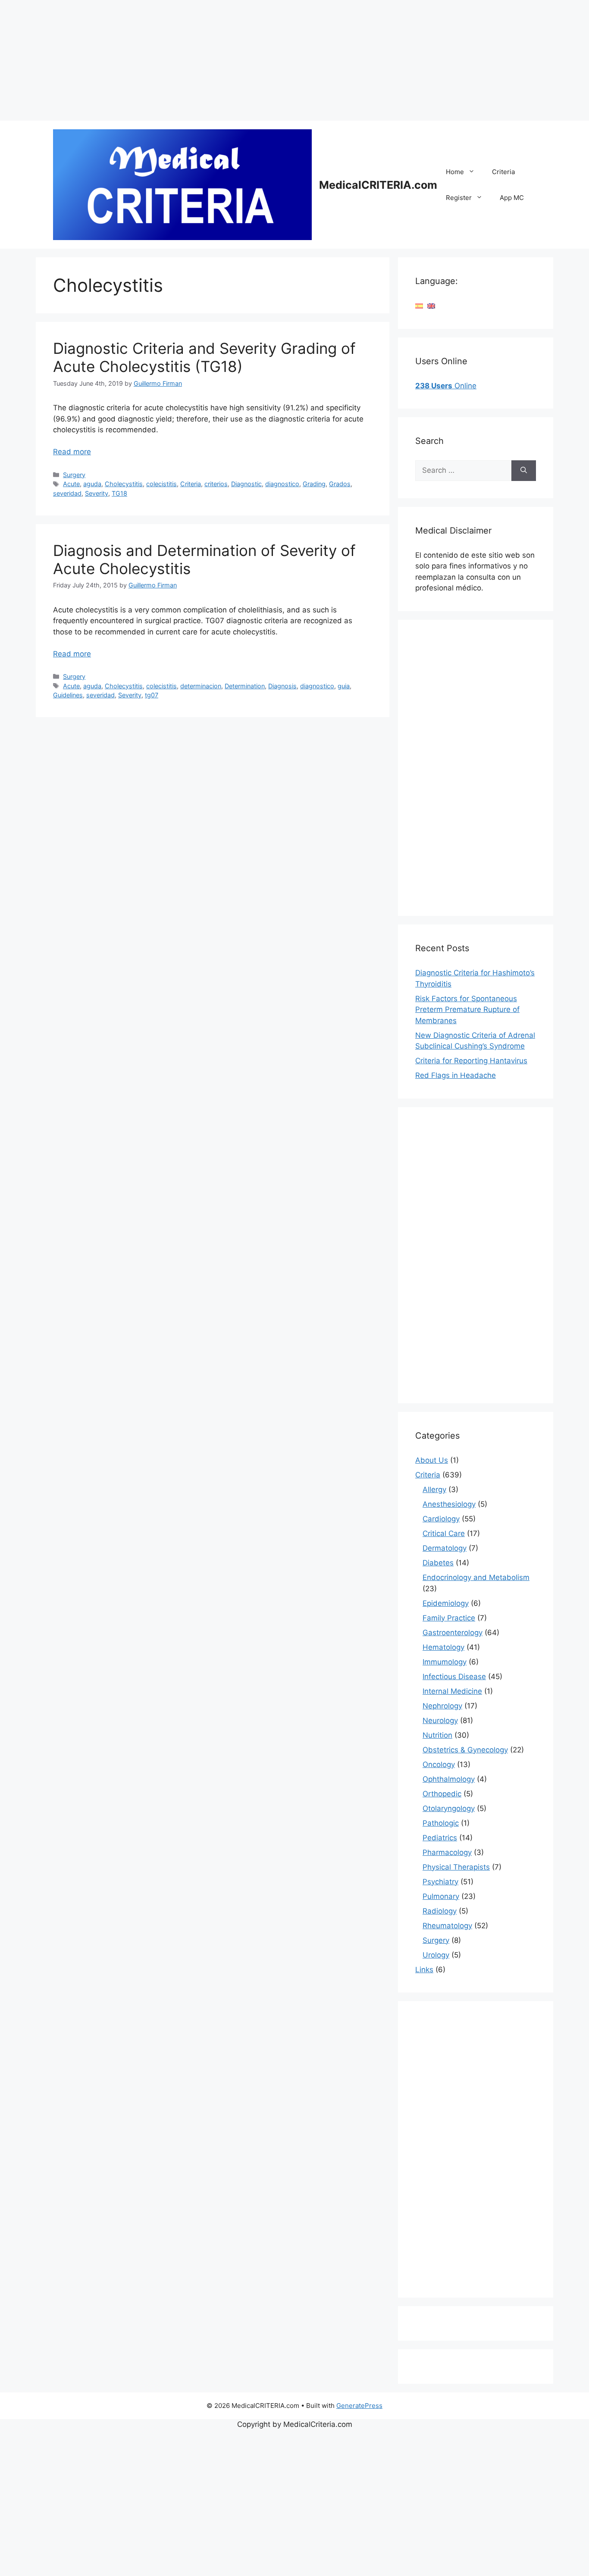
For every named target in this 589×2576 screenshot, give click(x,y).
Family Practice (449, 1618)
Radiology (440, 1911)
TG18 (119, 493)
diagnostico (282, 484)
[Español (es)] (419, 306)
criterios (216, 484)
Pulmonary (441, 1896)
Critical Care (444, 1533)
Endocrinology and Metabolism (476, 1577)
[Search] (524, 471)
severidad (67, 493)
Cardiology (441, 1519)
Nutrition (437, 1735)
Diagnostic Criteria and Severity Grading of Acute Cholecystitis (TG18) (204, 357)
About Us (432, 1460)
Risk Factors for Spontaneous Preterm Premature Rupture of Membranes (467, 1010)
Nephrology (442, 1706)
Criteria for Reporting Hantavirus (471, 1061)
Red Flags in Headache (456, 1075)
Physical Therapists (456, 1867)
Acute (71, 484)
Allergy (434, 1489)
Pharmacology (447, 1852)
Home (455, 172)
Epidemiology (446, 1603)
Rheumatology (447, 1926)
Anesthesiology (449, 1504)
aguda (92, 484)
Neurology (440, 1720)
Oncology (439, 1764)
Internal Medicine (452, 1691)
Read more (72, 452)
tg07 (152, 695)
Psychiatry (440, 1882)
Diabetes (438, 1563)
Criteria (503, 172)
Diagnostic (246, 484)
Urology (436, 1955)
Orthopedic (442, 1794)
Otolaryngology (449, 1808)
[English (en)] (431, 306)
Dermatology (445, 1548)
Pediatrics (440, 1838)
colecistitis (161, 484)
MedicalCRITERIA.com (378, 185)
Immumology (445, 1662)
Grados (340, 484)
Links (424, 1970)
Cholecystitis (124, 484)
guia (344, 686)
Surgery (74, 475)
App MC (512, 198)
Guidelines (68, 695)
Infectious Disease (454, 1677)
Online (446, 386)
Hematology (443, 1647)
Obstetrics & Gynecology (465, 1750)
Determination (245, 686)
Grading (314, 484)
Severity (97, 493)
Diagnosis (282, 686)
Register (459, 198)
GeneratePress (359, 2406)
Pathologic (441, 1823)
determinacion (201, 686)
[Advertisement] (259, 60)
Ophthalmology (449, 1779)
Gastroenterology (453, 1633)
